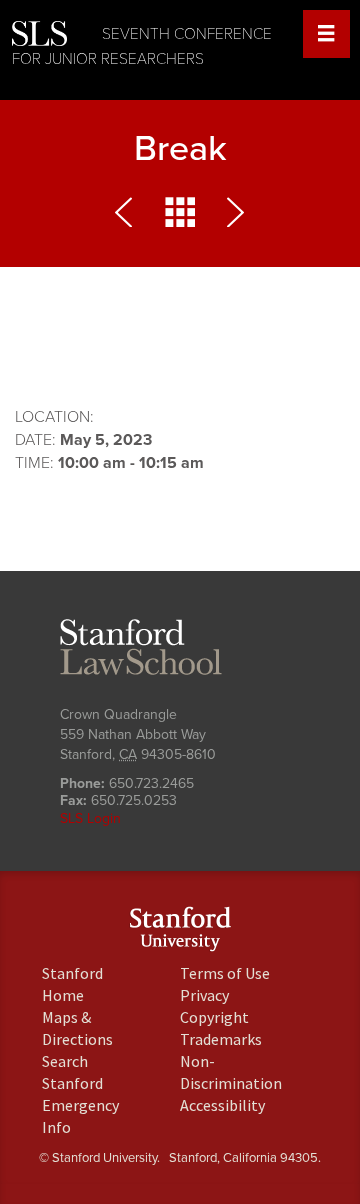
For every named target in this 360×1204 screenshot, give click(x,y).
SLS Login (90, 818)
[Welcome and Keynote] (128, 217)
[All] (180, 217)
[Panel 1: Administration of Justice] (232, 217)
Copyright (214, 1017)
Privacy (204, 995)
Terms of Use (225, 973)
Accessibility (222, 1105)
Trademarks (221, 1039)
